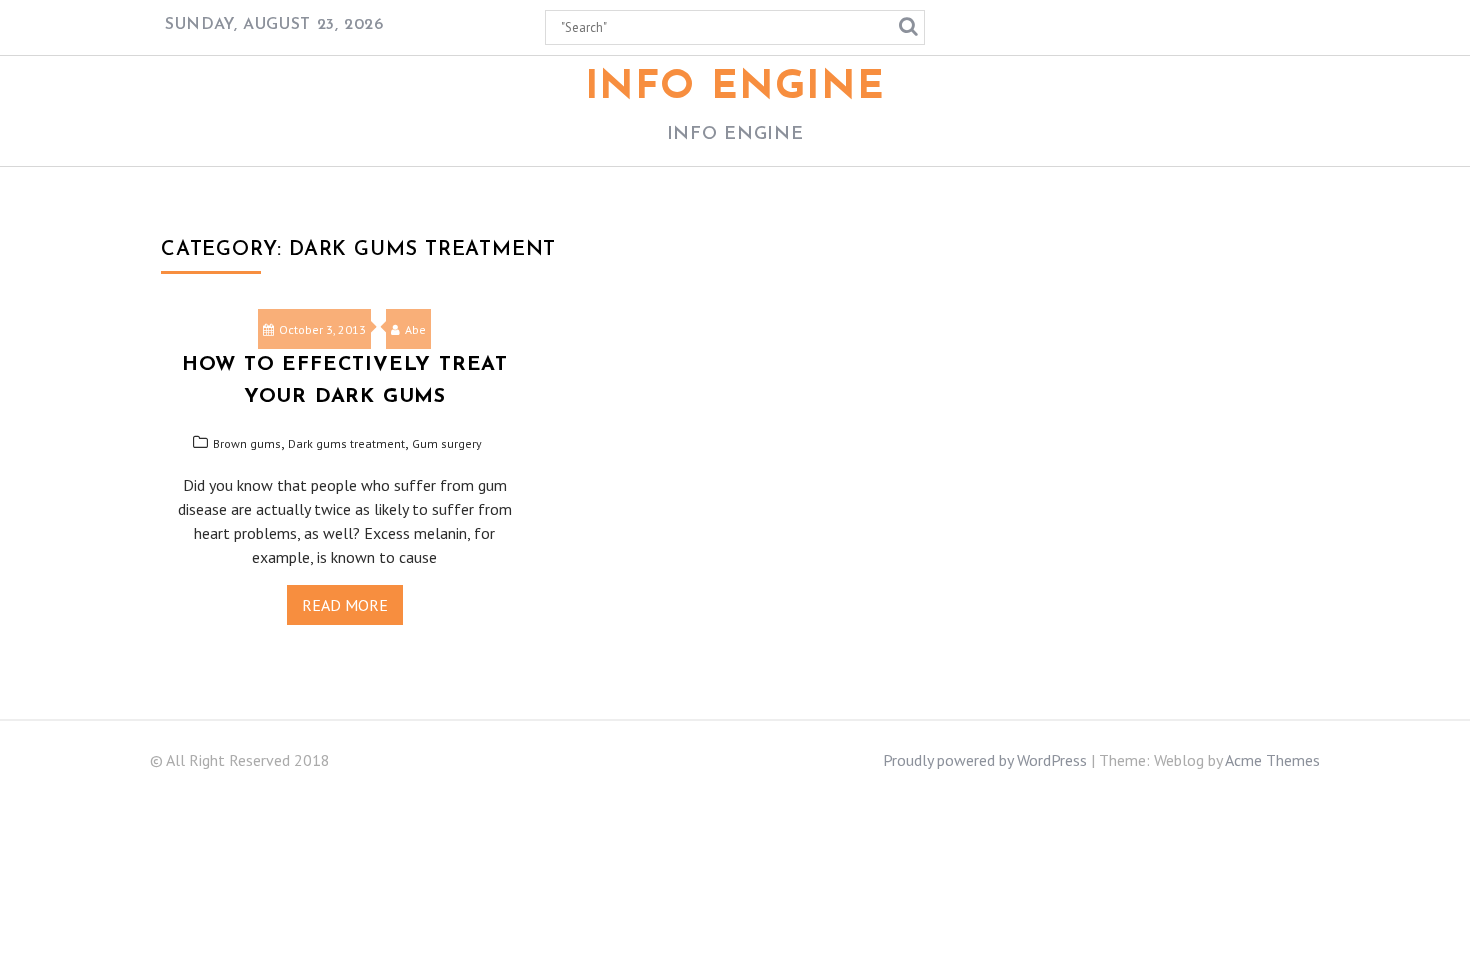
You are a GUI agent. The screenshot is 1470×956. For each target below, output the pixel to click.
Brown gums (247, 443)
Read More (345, 605)
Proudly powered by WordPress (985, 760)
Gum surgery (447, 443)
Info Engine (735, 88)
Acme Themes (1272, 760)
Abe (415, 329)
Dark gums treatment (346, 443)
